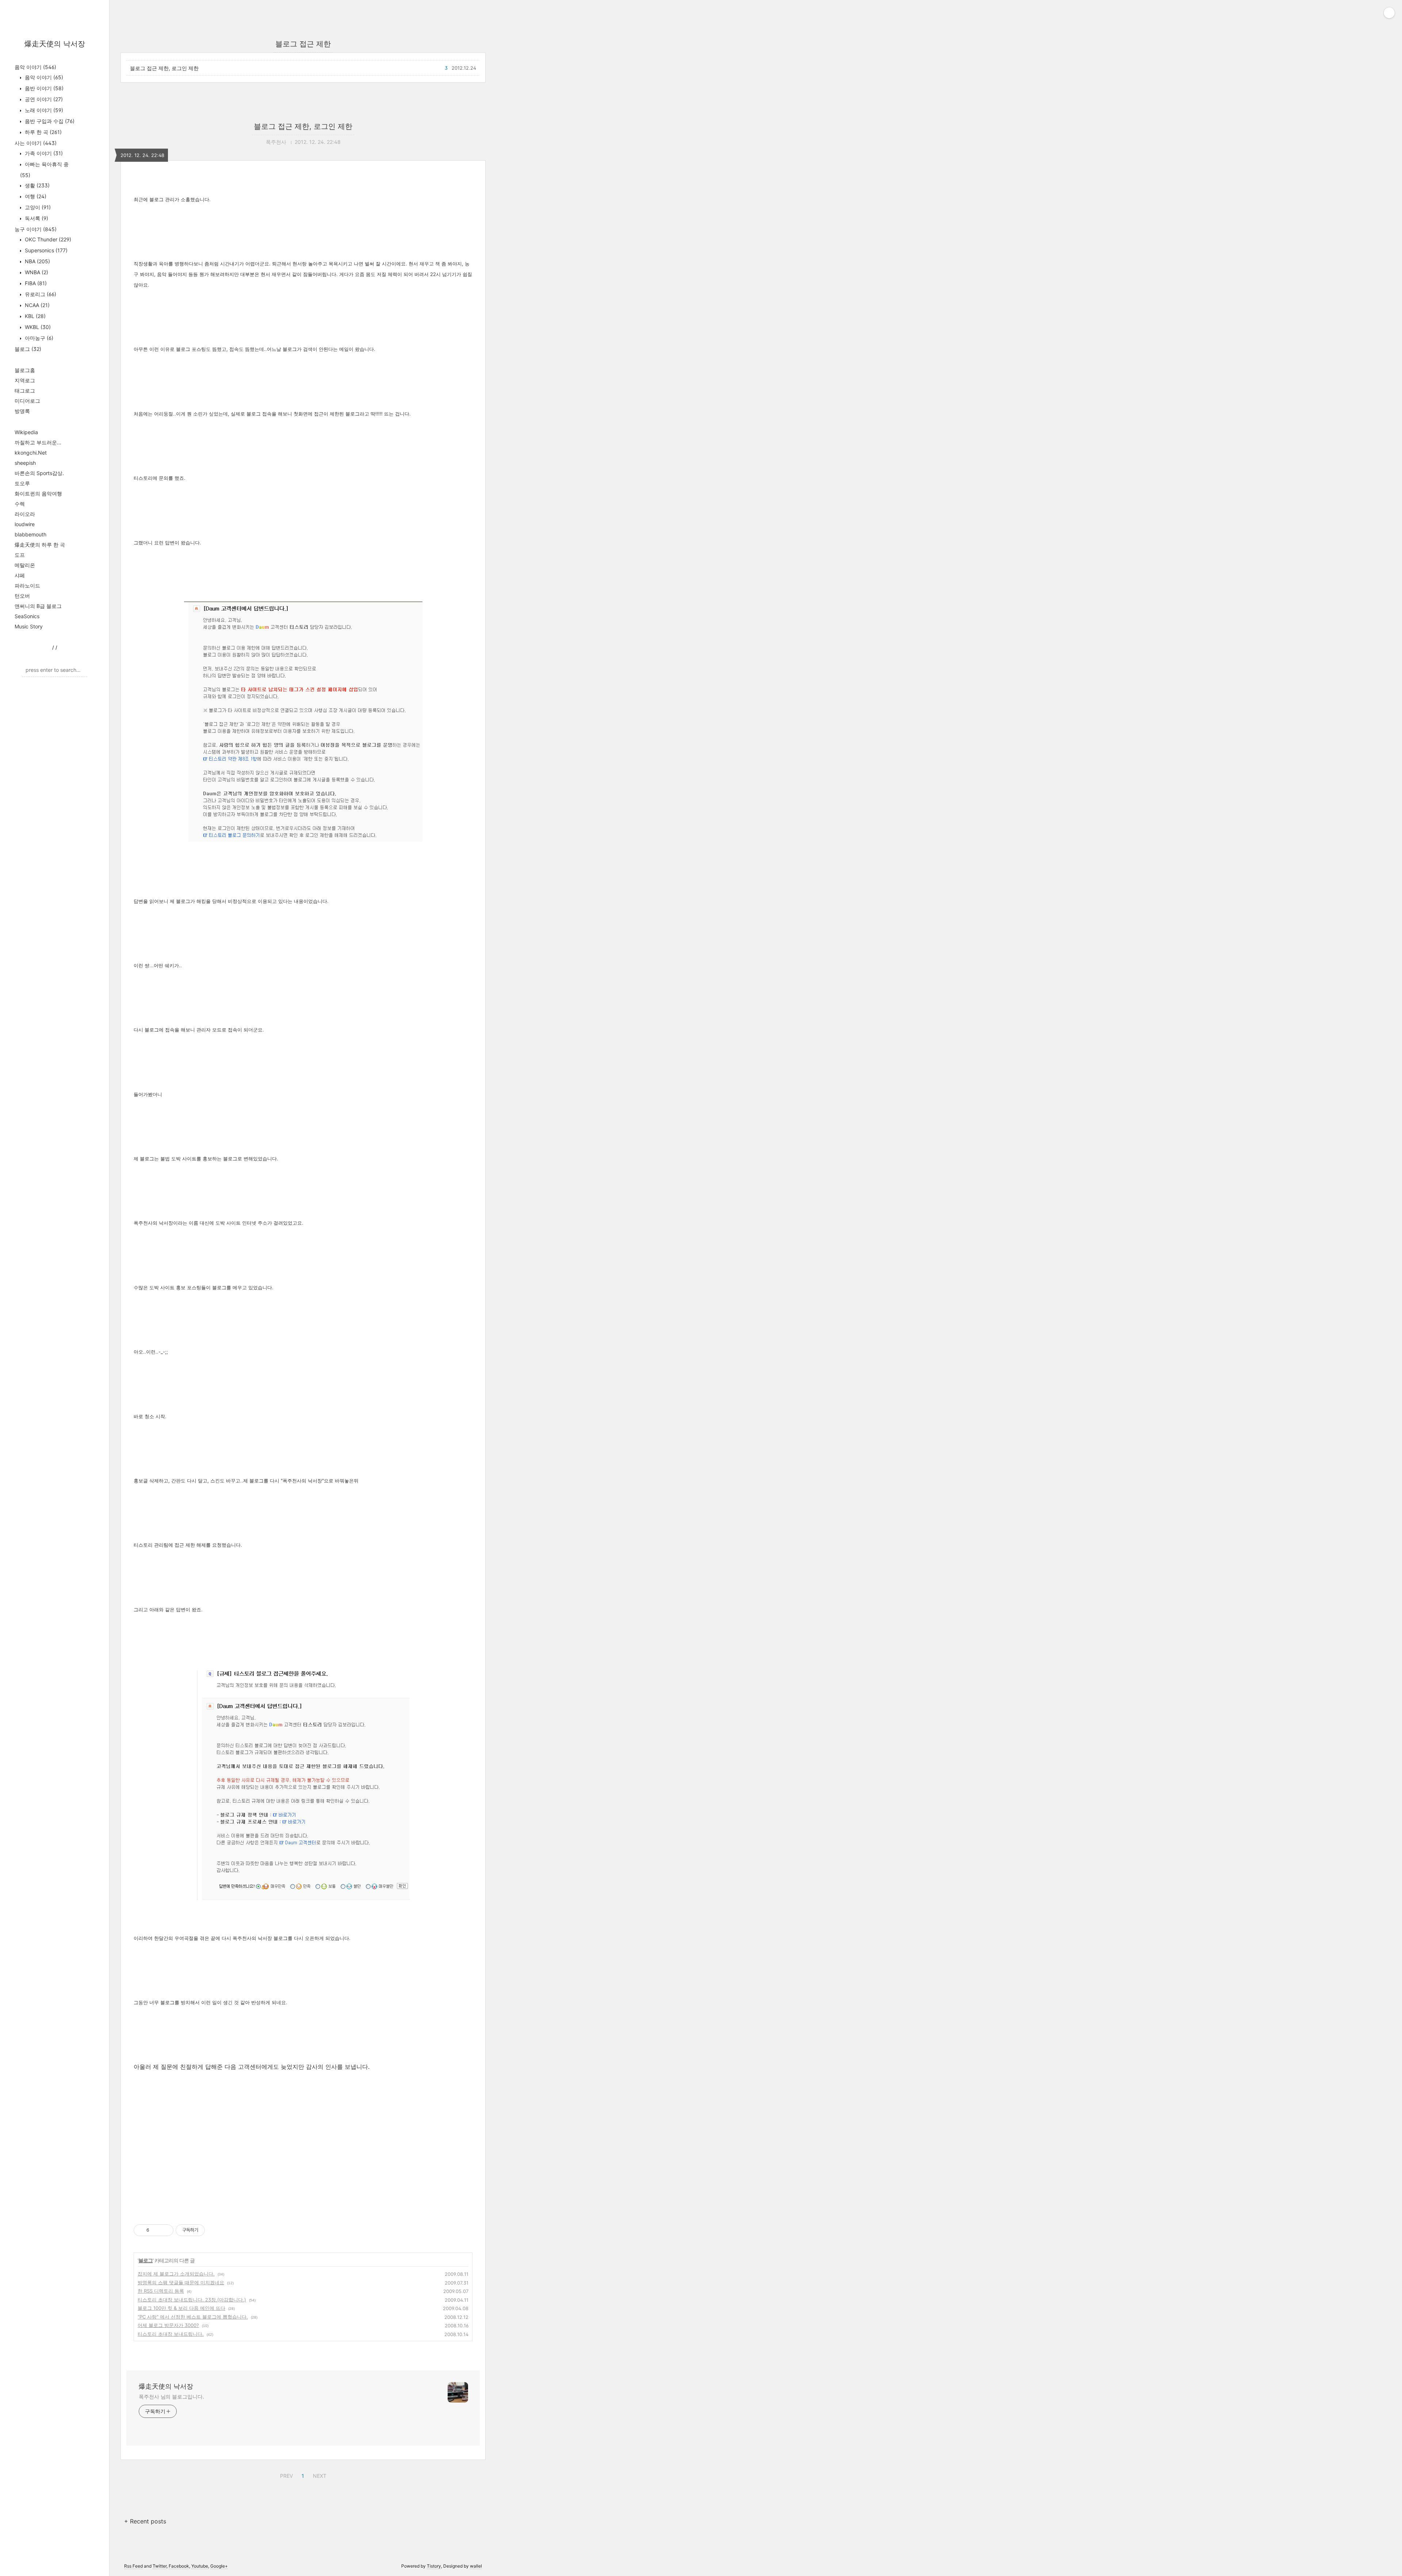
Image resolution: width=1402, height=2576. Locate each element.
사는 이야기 (36, 143)
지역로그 (25, 380)
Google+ (219, 2566)
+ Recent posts (145, 2521)
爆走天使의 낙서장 (55, 44)
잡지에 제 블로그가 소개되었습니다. (176, 2274)
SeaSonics (27, 616)
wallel (476, 2566)
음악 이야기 (35, 67)
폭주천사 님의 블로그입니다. (171, 2397)
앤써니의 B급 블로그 (38, 606)
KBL (35, 316)
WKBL (37, 327)
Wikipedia (26, 432)
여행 (35, 196)
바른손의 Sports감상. (39, 473)
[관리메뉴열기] (1389, 13)
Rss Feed (133, 2566)
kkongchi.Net (31, 453)
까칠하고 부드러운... (38, 442)
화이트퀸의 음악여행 (38, 493)
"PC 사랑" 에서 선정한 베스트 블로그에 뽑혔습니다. (193, 2317)
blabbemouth (30, 534)
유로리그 (40, 294)
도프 (20, 555)
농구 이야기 (36, 229)
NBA (37, 261)
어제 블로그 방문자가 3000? (168, 2325)
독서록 (36, 218)
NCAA (37, 305)
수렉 (20, 504)
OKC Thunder (47, 239)
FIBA (35, 283)
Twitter (160, 2566)
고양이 (37, 207)
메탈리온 (25, 565)
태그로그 (25, 391)
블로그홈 (25, 370)
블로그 (28, 349)
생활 (37, 185)
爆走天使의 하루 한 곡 (40, 545)
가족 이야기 (43, 153)
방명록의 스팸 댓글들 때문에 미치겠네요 (181, 2282)
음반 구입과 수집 (49, 121)
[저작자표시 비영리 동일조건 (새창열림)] (215, 2230)
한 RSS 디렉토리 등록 (161, 2291)
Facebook (179, 2566)
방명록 (22, 411)
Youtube (200, 2566)
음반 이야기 (43, 88)
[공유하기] (156, 2230)
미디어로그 (27, 401)
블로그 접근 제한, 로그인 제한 (164, 68)
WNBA (36, 272)
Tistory (434, 2566)
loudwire (25, 524)
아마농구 (38, 338)
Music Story (29, 626)
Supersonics (45, 250)
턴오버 (22, 596)
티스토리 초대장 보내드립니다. (171, 2334)
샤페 (20, 575)
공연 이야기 (43, 99)
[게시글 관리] (165, 2230)
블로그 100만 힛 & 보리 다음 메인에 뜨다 (181, 2308)
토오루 (22, 483)
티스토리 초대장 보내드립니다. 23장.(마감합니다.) (192, 2300)
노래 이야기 (43, 110)
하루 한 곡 (43, 132)
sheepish (25, 463)
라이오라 (25, 514)
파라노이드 (27, 585)
